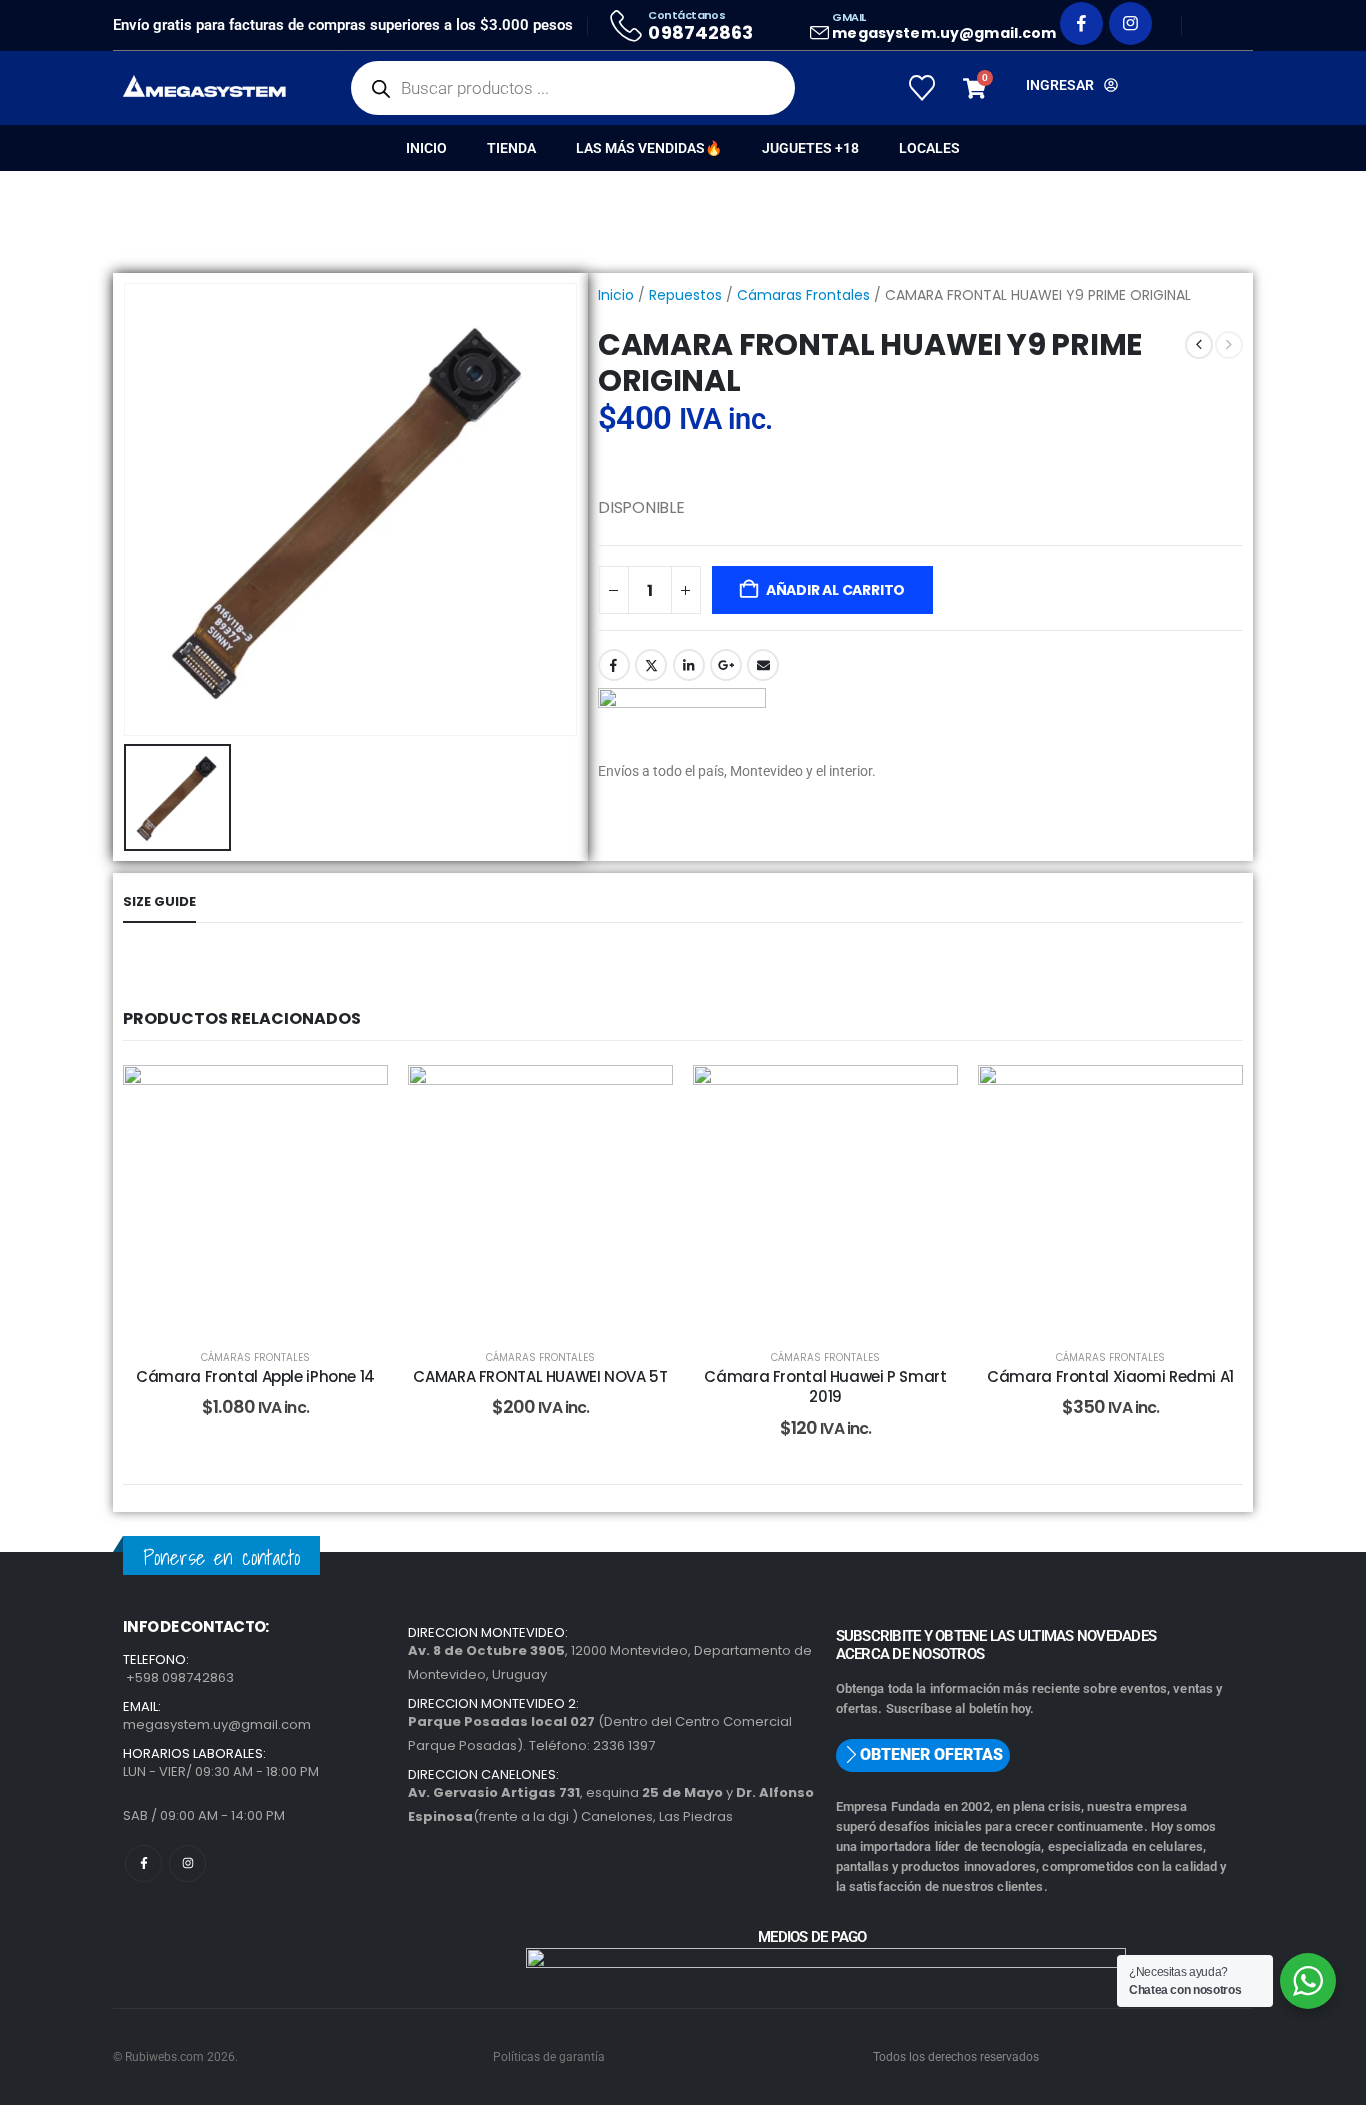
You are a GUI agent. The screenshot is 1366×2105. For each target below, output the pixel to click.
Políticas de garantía (549, 2057)
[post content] (255, 1197)
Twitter (651, 665)
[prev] (1199, 345)
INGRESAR (1060, 85)
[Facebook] (1081, 23)
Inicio (426, 148)
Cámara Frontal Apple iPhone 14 (255, 1376)
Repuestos (685, 295)
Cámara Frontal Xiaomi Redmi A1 (1110, 1376)
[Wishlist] (921, 88)
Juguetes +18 (810, 148)
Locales (929, 148)
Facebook (614, 665)
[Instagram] (1130, 23)
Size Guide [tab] (159, 901)
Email (763, 665)
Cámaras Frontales (803, 295)
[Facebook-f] (143, 1863)
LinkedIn (689, 665)
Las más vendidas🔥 (649, 148)
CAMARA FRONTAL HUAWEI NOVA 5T (540, 1376)
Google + (726, 665)
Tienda (511, 148)
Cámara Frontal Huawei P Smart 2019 (825, 1386)
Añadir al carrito (835, 590)
